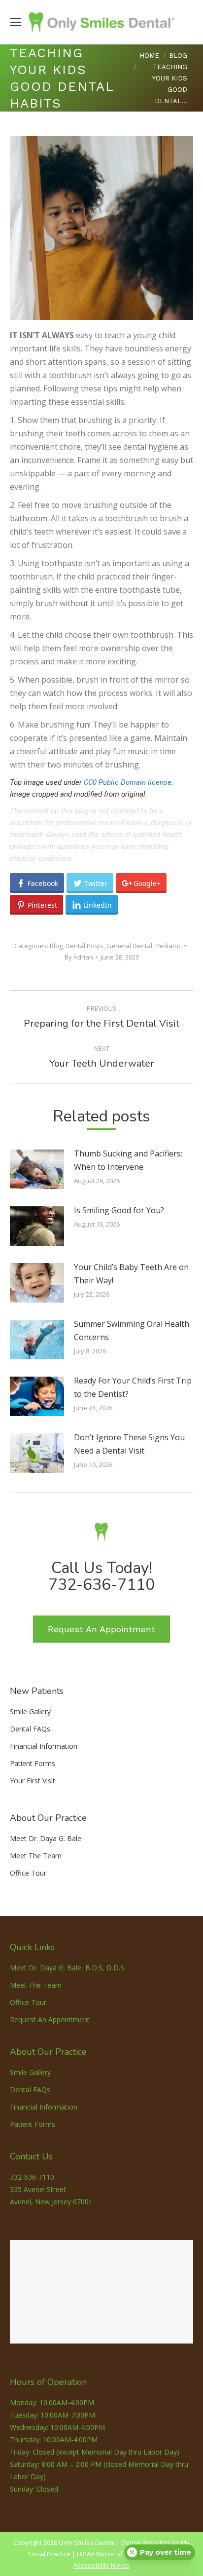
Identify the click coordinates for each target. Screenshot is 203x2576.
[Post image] (37, 1169)
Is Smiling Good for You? (119, 1210)
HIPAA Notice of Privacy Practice (124, 2554)
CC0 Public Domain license (128, 782)
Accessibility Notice (101, 2565)
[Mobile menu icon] (16, 22)
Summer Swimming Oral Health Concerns (132, 1330)
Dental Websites (146, 2542)
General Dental (129, 946)
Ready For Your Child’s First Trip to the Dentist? (133, 1387)
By (79, 957)
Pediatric (168, 946)
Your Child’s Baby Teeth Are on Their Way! (131, 1274)
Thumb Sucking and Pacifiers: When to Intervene (128, 1160)
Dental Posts (85, 946)
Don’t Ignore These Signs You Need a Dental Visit (129, 1444)
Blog (56, 946)
